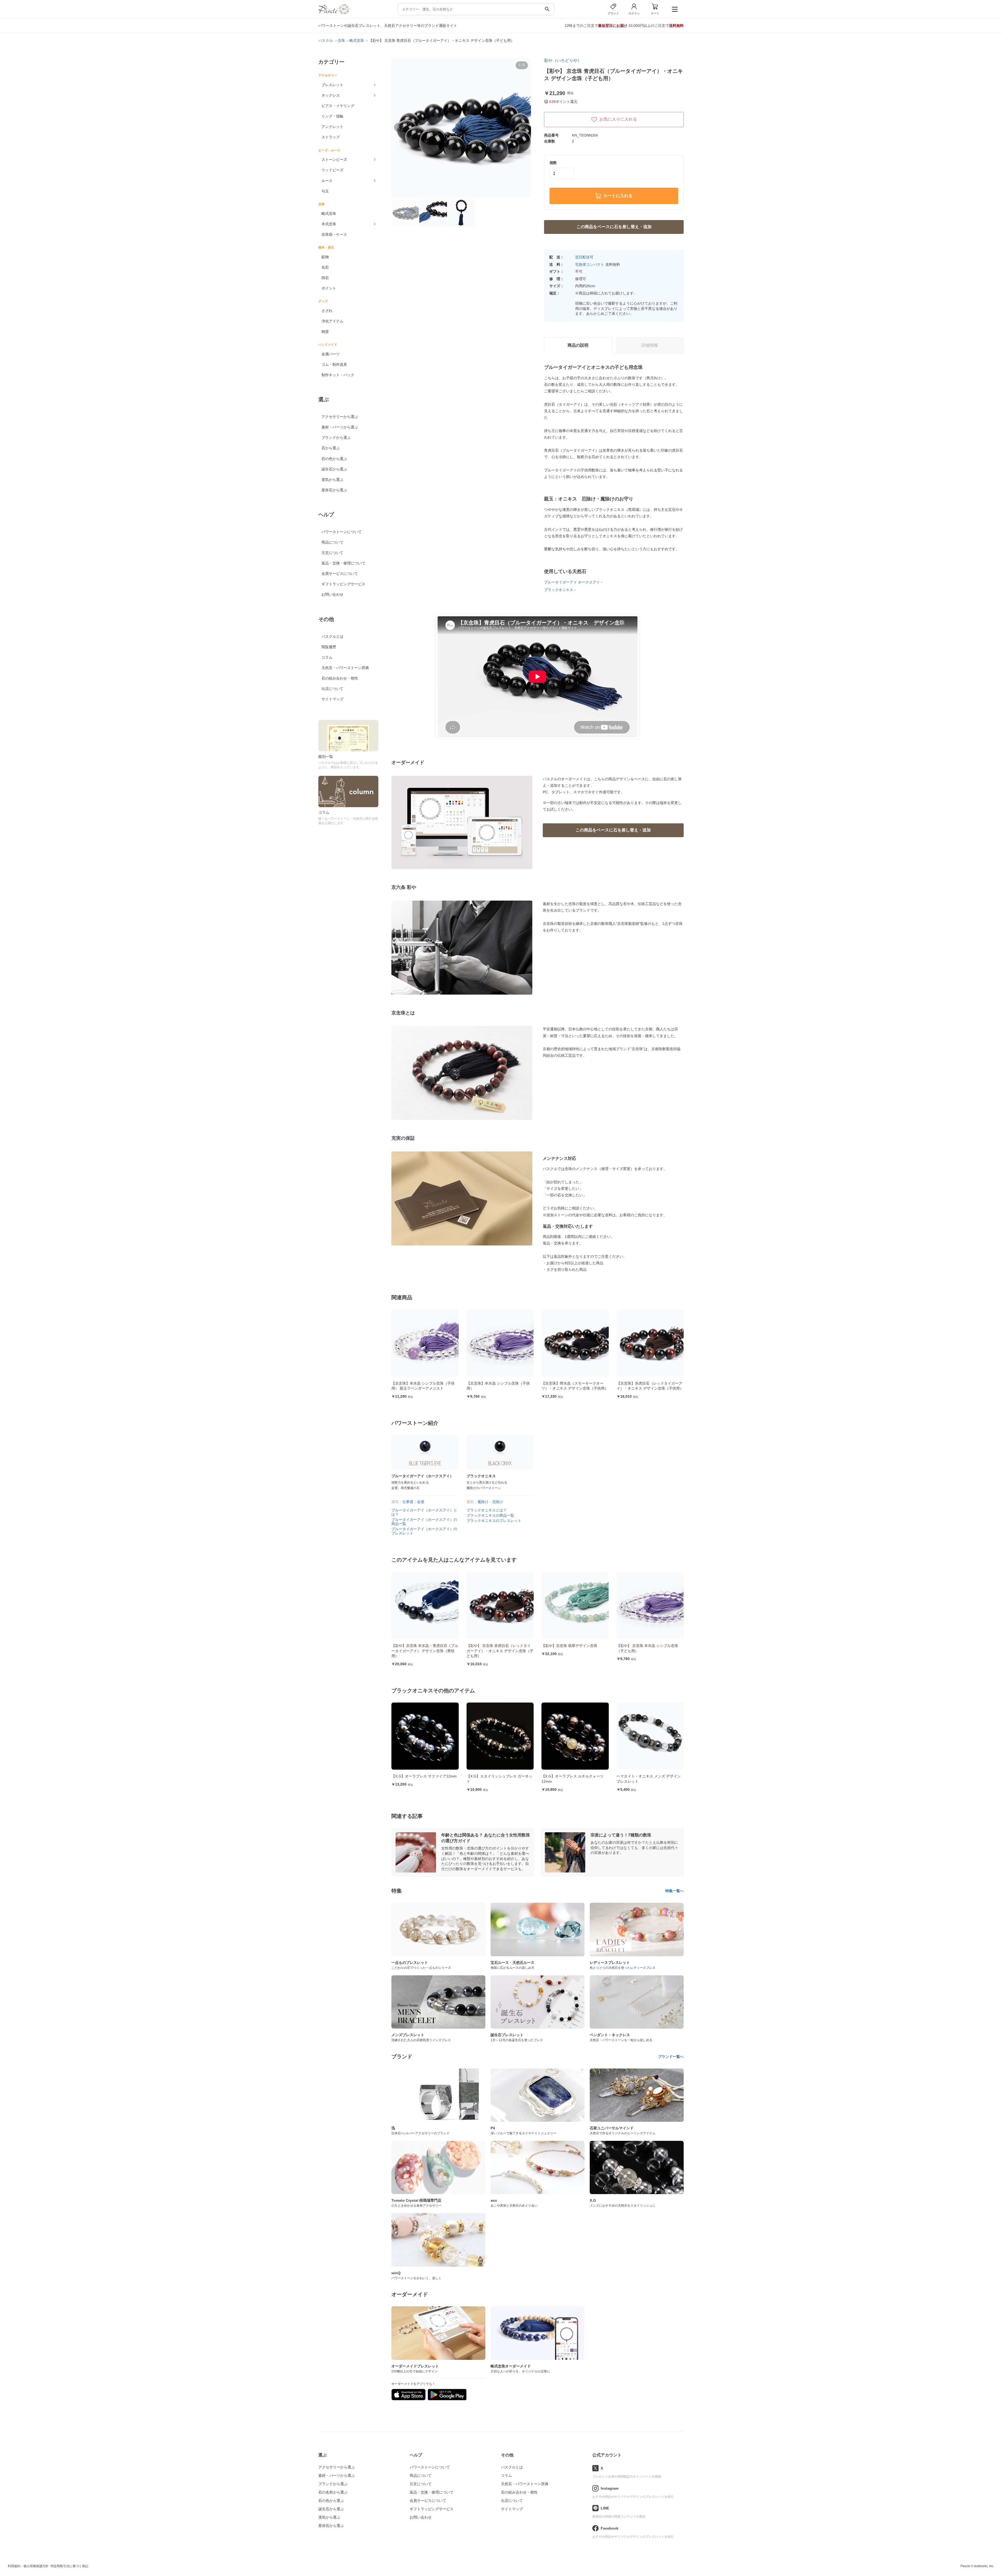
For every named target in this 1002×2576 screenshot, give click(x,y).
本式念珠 (329, 224)
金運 (421, 1502)
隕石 (325, 278)
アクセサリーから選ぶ (340, 417)
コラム (327, 657)
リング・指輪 (332, 116)
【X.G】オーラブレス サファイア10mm (649, 1776)
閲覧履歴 (329, 647)
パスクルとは (332, 636)
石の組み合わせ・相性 (340, 678)
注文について (332, 553)
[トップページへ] (334, 13)
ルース (327, 181)
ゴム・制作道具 (334, 364)
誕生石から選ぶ (334, 469)
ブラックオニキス (559, 590)
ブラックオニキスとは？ (487, 1510)
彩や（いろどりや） (563, 60)
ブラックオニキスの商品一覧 (490, 1515)
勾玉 (325, 191)
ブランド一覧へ (671, 2057)
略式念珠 (329, 214)
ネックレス (331, 95)
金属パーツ (331, 354)
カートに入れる (618, 196)
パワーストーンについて (342, 532)
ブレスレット (332, 85)
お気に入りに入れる (618, 119)
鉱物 (325, 257)
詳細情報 (650, 345)
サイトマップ (332, 699)
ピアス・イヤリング (338, 106)
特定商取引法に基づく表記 (69, 2566)
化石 (325, 267)
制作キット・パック (338, 375)
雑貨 (325, 332)
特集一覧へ (675, 1891)
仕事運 (408, 1502)
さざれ (327, 311)
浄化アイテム (332, 321)
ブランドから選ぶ (336, 438)
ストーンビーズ (334, 159)
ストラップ (331, 137)
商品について (332, 542)
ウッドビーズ (332, 170)
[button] (399, 127)
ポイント (329, 288)
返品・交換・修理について (343, 563)
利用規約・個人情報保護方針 (28, 2566)
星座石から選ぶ (334, 490)
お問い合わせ (332, 594)
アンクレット (332, 127)
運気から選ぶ (332, 480)
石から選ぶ (331, 448)
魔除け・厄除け (490, 1502)
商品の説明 (578, 345)
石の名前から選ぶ (333, 2492)
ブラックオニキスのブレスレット (494, 1521)
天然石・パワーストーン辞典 (345, 668)
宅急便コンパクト (590, 264)
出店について (332, 689)
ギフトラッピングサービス (343, 584)
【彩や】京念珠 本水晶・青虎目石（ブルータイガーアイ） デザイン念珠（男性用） (650, 1651)
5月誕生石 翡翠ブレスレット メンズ (571, 1776)
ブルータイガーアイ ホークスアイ (572, 582)
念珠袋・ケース (334, 234)
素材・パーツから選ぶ (340, 427)
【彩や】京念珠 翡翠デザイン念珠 (419, 1646)
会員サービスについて (340, 574)
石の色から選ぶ (334, 459)
